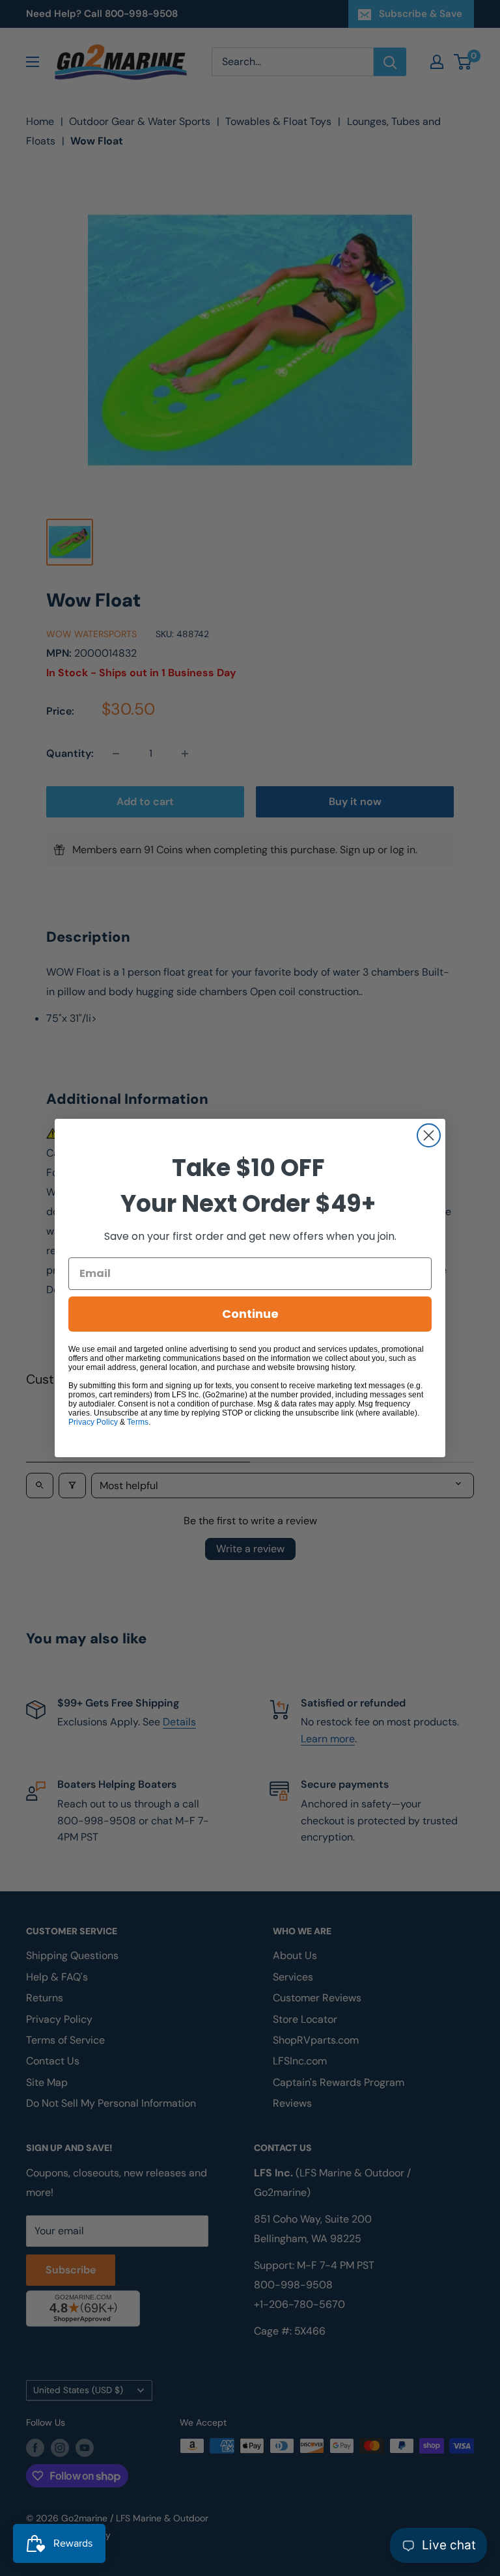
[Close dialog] (429, 1135)
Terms (138, 1422)
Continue (250, 1314)
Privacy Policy (93, 1422)
